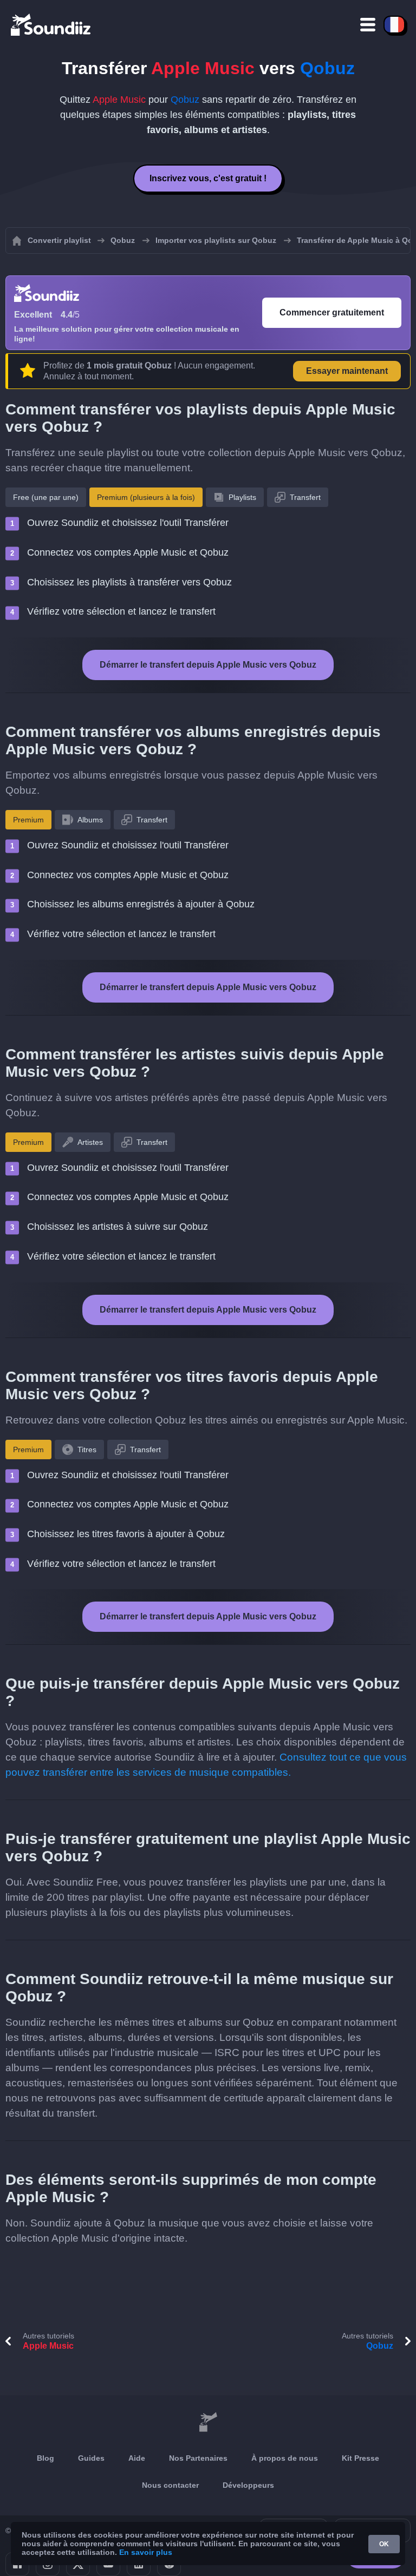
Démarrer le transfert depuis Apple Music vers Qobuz (208, 665)
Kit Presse (360, 2458)
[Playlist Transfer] (51, 24)
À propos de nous (285, 2458)
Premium (28, 820)
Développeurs (248, 2485)
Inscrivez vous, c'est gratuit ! (208, 178)
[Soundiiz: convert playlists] (208, 2422)
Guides (91, 2458)
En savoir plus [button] (146, 2552)
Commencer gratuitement (332, 312)
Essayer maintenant (347, 371)
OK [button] (384, 2544)
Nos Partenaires (198, 2458)
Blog (45, 2458)
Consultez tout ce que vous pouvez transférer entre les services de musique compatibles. (206, 1765)
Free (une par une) (46, 497)
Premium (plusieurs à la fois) (146, 497)
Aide (137, 2458)
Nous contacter (170, 2485)
